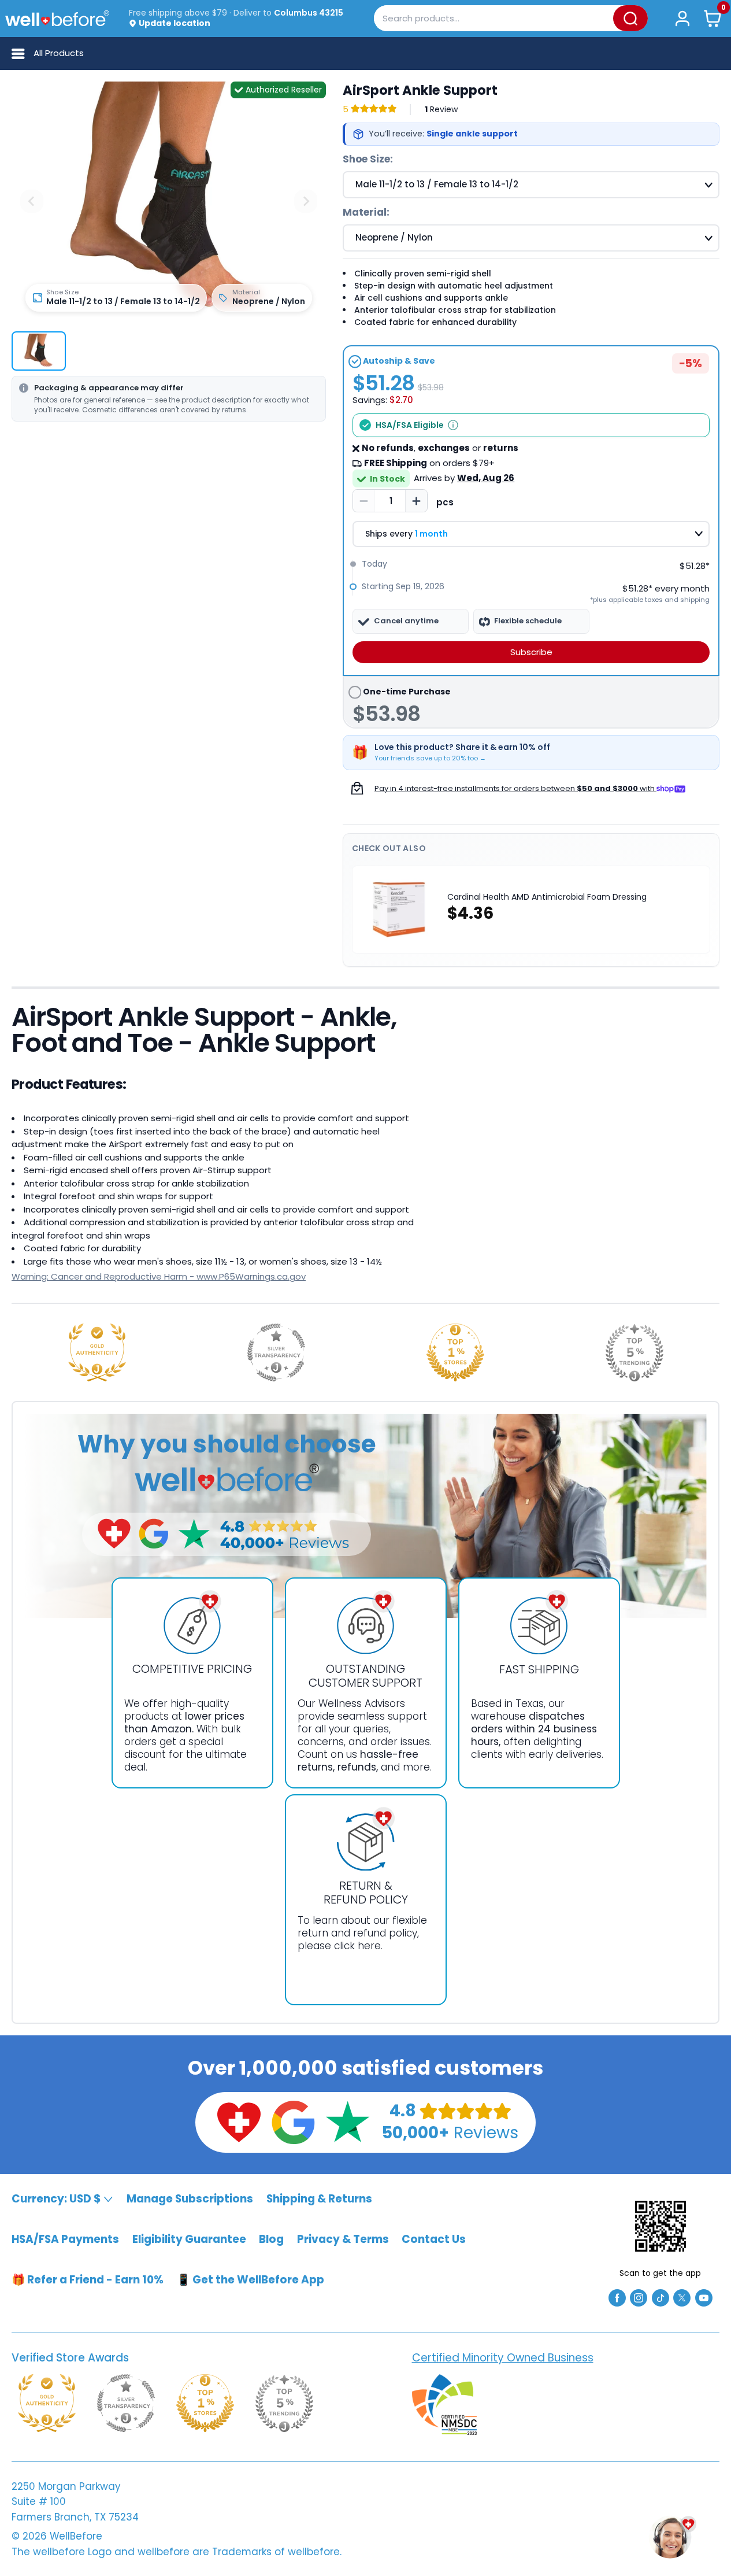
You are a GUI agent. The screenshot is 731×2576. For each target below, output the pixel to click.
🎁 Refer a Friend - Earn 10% (88, 2280)
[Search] (630, 18)
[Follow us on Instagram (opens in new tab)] (639, 2297)
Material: (366, 212)
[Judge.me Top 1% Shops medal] (455, 1352)
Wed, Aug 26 (486, 478)
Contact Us (434, 2239)
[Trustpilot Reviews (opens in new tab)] (347, 2121)
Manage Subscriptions (190, 2199)
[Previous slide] (32, 201)
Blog (271, 2239)
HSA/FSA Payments (65, 2239)
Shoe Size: (368, 159)
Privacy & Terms (343, 2239)
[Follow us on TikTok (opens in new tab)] (661, 2297)
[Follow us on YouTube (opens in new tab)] (704, 2297)
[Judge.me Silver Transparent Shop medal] (276, 1352)
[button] (713, 18)
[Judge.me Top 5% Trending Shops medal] (634, 1352)
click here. (358, 1946)
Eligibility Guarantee (189, 2239)
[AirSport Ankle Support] (169, 196)
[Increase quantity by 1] (416, 501)
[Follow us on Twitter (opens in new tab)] (682, 2297)
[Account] (682, 18)
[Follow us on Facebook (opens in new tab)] (617, 2297)
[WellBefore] (57, 18)
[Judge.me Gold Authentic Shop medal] (97, 1352)
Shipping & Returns (319, 2199)
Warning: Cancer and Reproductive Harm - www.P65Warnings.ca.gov (159, 1276)
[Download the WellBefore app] (661, 2226)
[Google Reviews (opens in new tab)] (293, 2121)
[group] (39, 351)
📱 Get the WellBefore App (251, 2280)
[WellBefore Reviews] (239, 2121)
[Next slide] (306, 201)
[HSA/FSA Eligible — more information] (453, 425)
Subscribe (531, 652)
